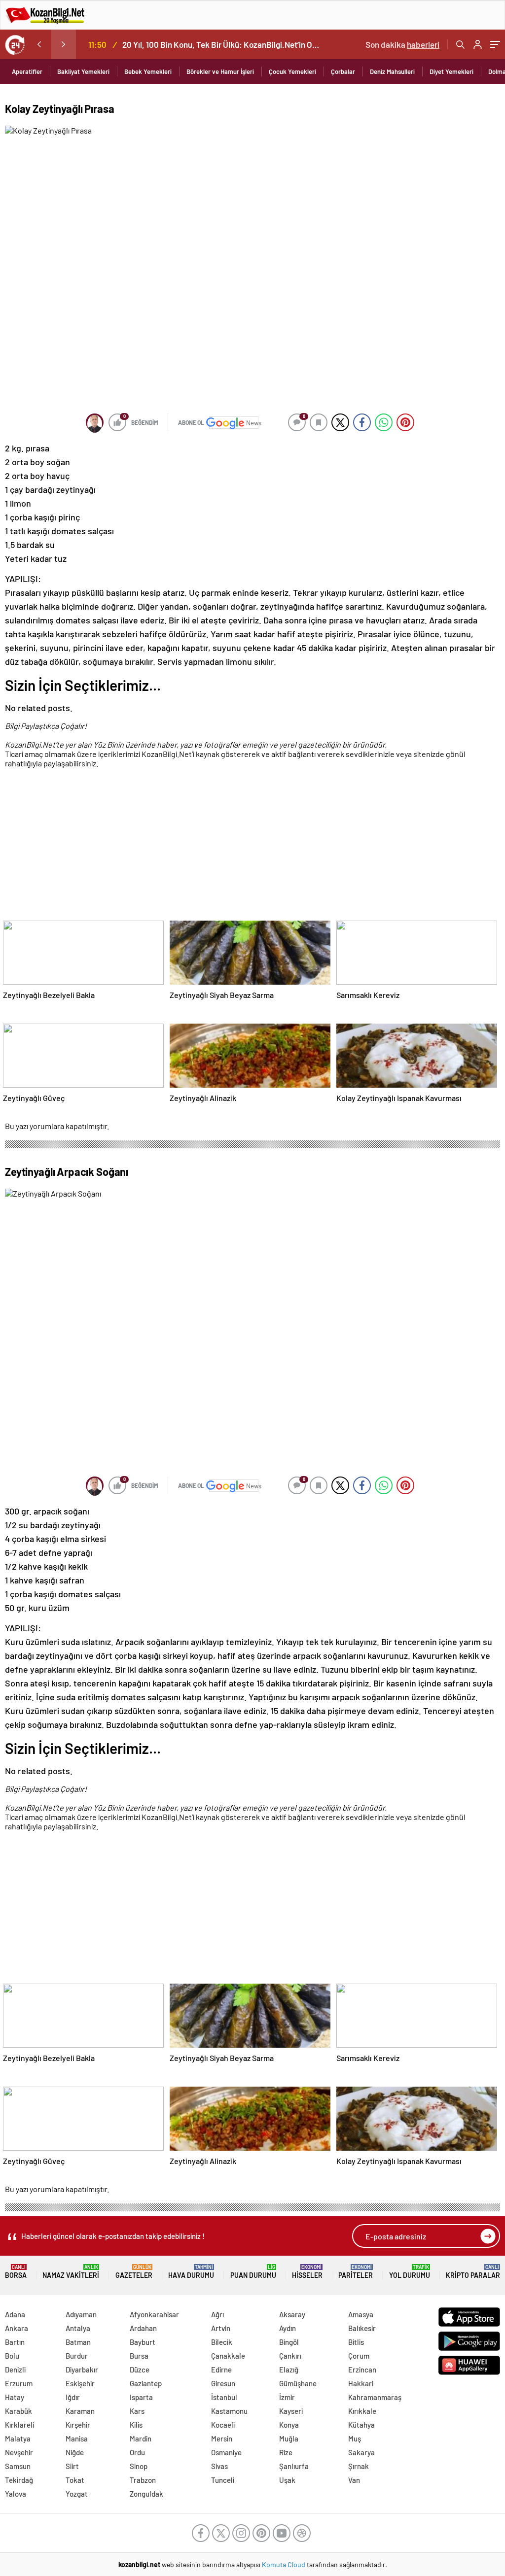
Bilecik (222, 2342)
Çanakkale (228, 2356)
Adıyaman (81, 2314)
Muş (355, 2439)
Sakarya (361, 2452)
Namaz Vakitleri (71, 2272)
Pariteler (356, 2272)
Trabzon (143, 2480)
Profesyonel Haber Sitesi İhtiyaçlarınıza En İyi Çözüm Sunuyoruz (236, 44)
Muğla (289, 2439)
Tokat (75, 2480)
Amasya (361, 2314)
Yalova (16, 2494)
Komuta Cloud (284, 2564)
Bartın (15, 2342)
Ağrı (217, 2314)
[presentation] (39, 44)
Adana (15, 2314)
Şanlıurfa (294, 2466)
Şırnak (359, 2466)
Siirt (72, 2466)
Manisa (77, 2439)
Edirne (221, 2370)
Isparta (141, 2397)
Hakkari (361, 2383)
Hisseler (307, 2272)
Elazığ (289, 2370)
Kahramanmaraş (375, 2397)
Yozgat (77, 2494)
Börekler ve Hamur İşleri (220, 71)
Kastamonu (229, 2411)
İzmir (287, 2397)
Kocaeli (223, 2425)
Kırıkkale (362, 2411)
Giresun (223, 2383)
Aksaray (292, 2314)
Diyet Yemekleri (451, 71)
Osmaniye (226, 2452)
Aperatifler (27, 71)
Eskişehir (80, 2383)
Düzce (140, 2370)
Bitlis (356, 2342)
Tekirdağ (19, 2480)
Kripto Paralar (473, 2272)
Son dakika (402, 44)
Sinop (139, 2466)
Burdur (77, 2356)
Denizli (15, 2370)
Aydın (288, 2328)
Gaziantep (146, 2383)
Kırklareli (19, 2425)
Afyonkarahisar (154, 2314)
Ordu (137, 2452)
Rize (286, 2452)
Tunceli (223, 2480)
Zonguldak (146, 2494)
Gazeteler (134, 2272)
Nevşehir (19, 2452)
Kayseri (291, 2411)
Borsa (16, 2272)
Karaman (80, 2411)
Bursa (139, 2356)
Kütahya (361, 2425)
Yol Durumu (410, 2272)
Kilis (136, 2425)
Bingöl (289, 2342)
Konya (289, 2425)
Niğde (75, 2452)
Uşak (287, 2480)
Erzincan (362, 2370)
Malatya (18, 2439)
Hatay (15, 2397)
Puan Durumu (253, 2272)
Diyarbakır (82, 2370)
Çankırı (290, 2356)
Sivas (219, 2466)
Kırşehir (78, 2425)
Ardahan (143, 2328)
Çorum (359, 2356)
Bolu (12, 2356)
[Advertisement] (250, 846)
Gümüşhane (298, 2383)
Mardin (141, 2439)
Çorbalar (343, 71)
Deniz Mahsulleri (392, 71)
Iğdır (73, 2397)
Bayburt (143, 2342)
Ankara (17, 2328)
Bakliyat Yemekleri (83, 71)
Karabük (18, 2411)
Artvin (221, 2328)
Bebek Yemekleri (148, 71)
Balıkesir (362, 2328)
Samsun (18, 2466)
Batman (78, 2342)
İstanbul (224, 2397)
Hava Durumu (191, 2272)
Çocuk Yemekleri (292, 71)
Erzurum (19, 2383)
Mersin (222, 2439)
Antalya (78, 2328)
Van (354, 2480)
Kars (137, 2411)
